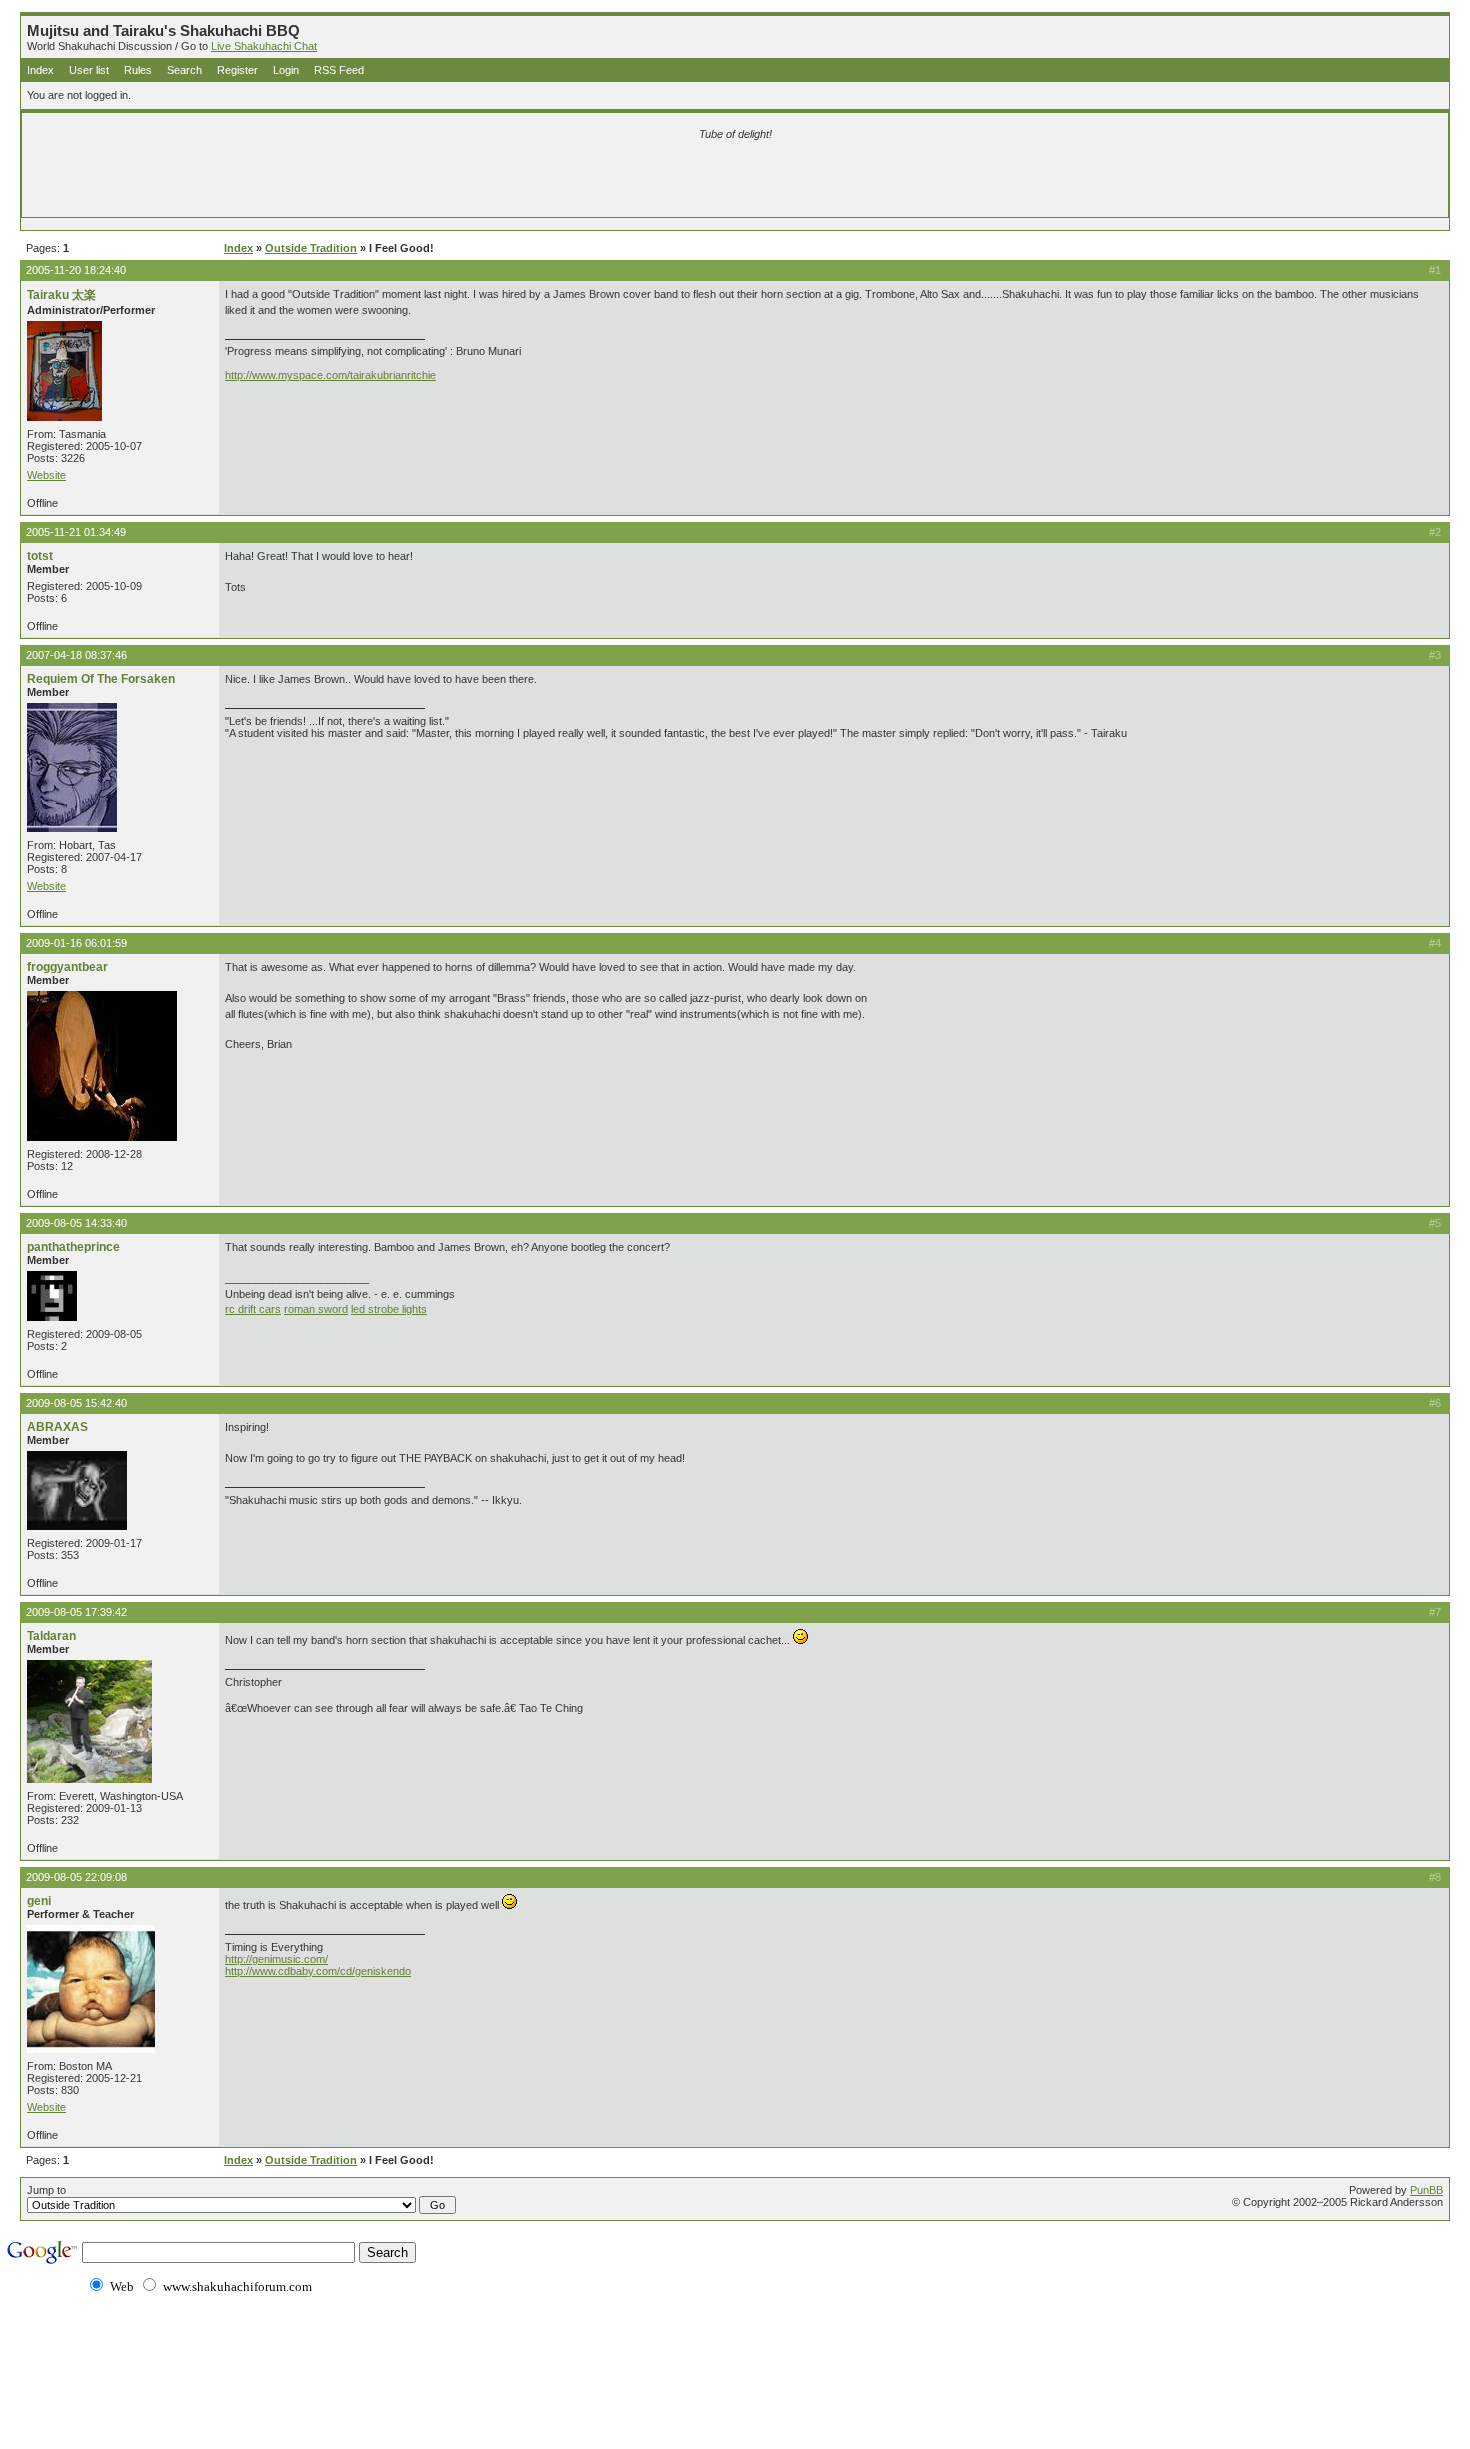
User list (89, 70)
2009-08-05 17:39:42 (76, 1612)
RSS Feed (339, 70)
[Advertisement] (500, 182)
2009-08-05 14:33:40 (76, 1223)
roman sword (316, 1309)
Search (184, 70)
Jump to (46, 2190)
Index (40, 70)
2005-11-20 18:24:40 (76, 270)
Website (46, 475)
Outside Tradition (311, 248)
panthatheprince (73, 1247)
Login (286, 70)
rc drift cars (253, 1309)
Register (237, 70)
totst (40, 556)
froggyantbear (67, 967)
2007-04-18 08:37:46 (76, 655)
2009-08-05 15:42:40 (76, 1403)
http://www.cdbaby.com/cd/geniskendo (318, 1971)
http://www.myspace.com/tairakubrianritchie (330, 375)
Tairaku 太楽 (61, 295)
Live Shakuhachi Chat (264, 46)
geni (39, 1901)
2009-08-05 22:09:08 (76, 1877)
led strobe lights (389, 1309)
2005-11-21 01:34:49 (76, 532)
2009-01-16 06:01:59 (76, 943)
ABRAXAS (57, 1427)
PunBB (1426, 2190)
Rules (138, 70)
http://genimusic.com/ (276, 1959)
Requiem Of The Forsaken (101, 679)
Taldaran (51, 1636)
